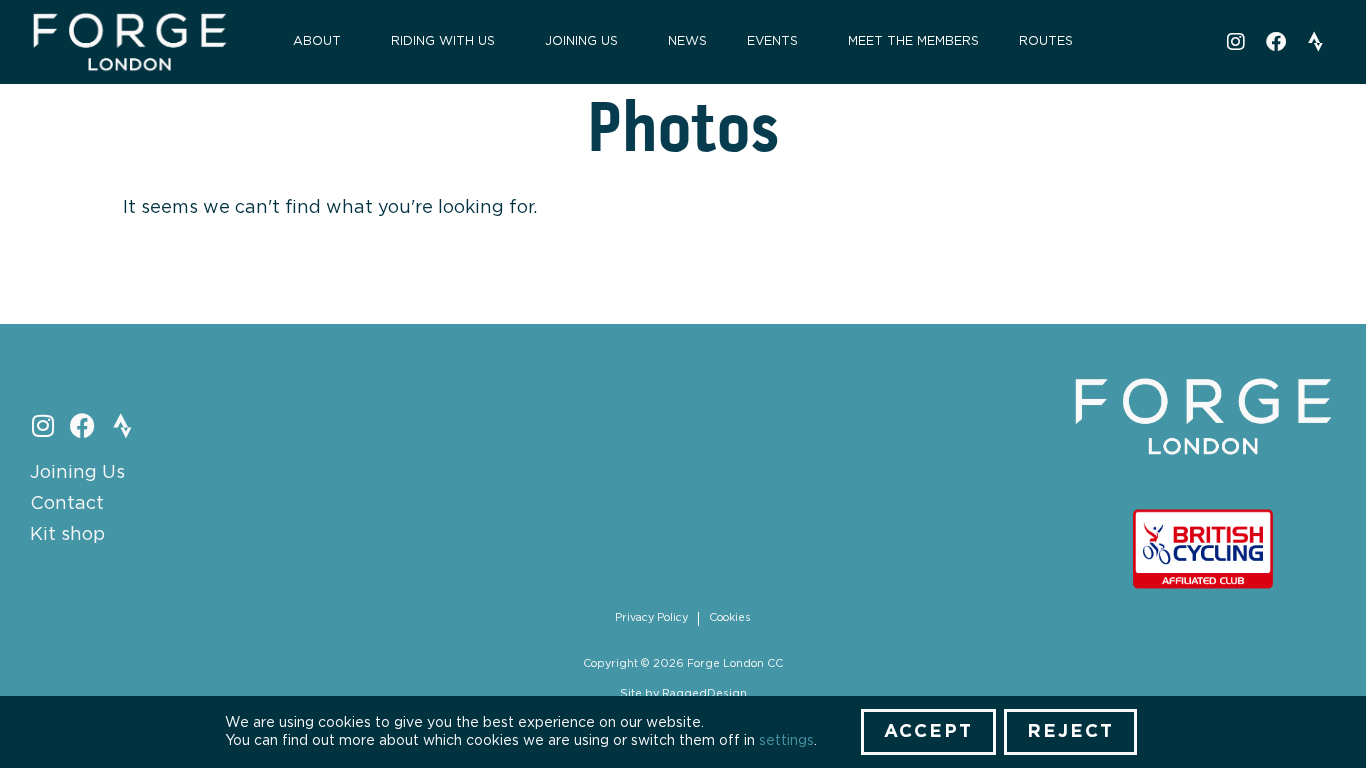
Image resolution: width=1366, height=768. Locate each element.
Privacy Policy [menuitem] (651, 618)
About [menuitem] (317, 41)
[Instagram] (1236, 42)
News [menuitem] (687, 41)
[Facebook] (1276, 42)
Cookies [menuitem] (730, 618)
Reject (1070, 732)
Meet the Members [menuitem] (913, 41)
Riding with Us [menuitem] (443, 41)
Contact (67, 504)
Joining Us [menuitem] (581, 41)
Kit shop (67, 535)
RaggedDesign (704, 694)
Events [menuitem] (772, 41)
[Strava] (1316, 42)
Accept (928, 732)
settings (786, 741)
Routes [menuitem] (1046, 41)
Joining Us (77, 473)
